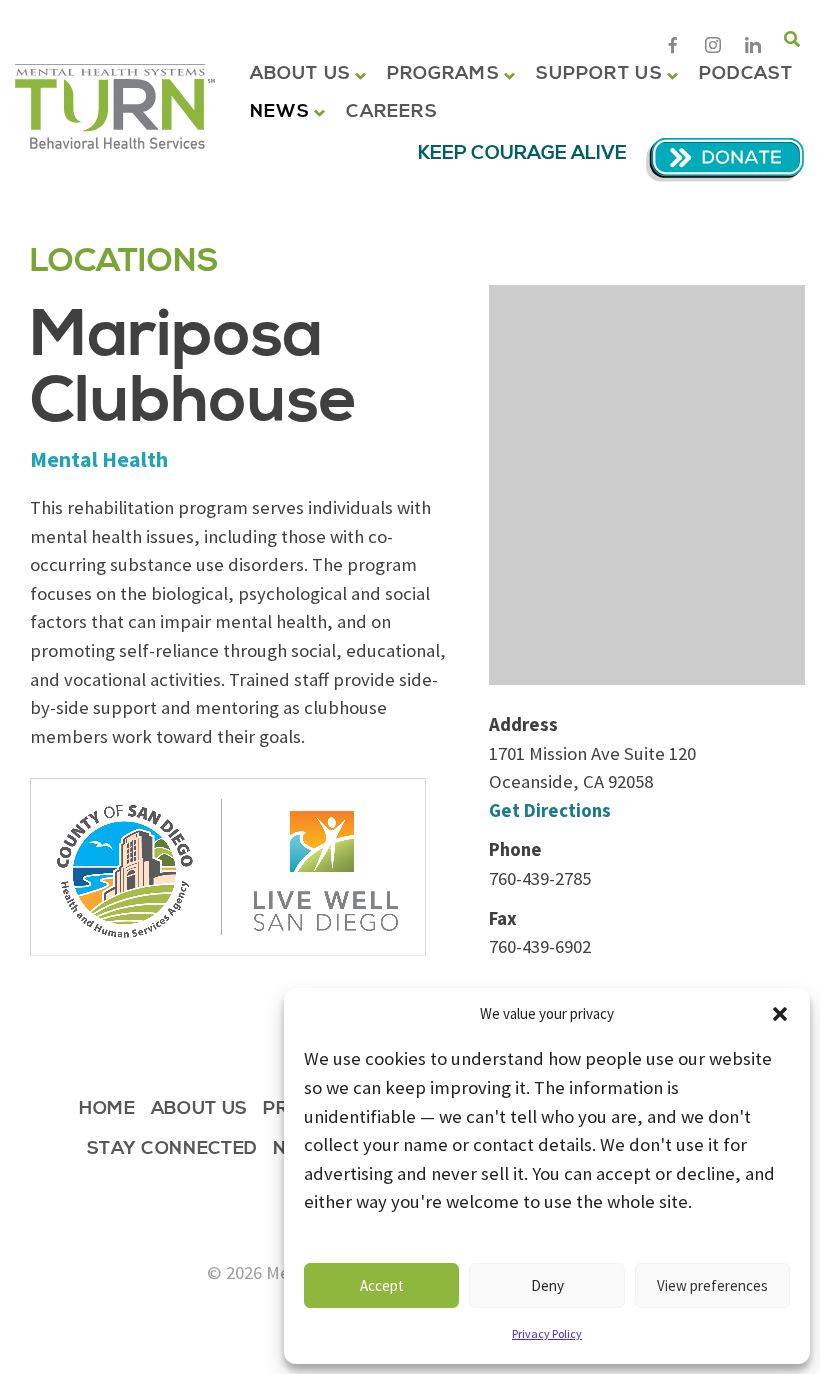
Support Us (599, 74)
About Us (300, 74)
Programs (443, 74)
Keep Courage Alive (522, 153)
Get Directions (550, 810)
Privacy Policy (547, 1333)
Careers (392, 112)
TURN (115, 106)
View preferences (712, 1285)
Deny (547, 1285)
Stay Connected (172, 1150)
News (280, 112)
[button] (780, 1014)
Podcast (746, 74)
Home (107, 1110)
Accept (382, 1285)
